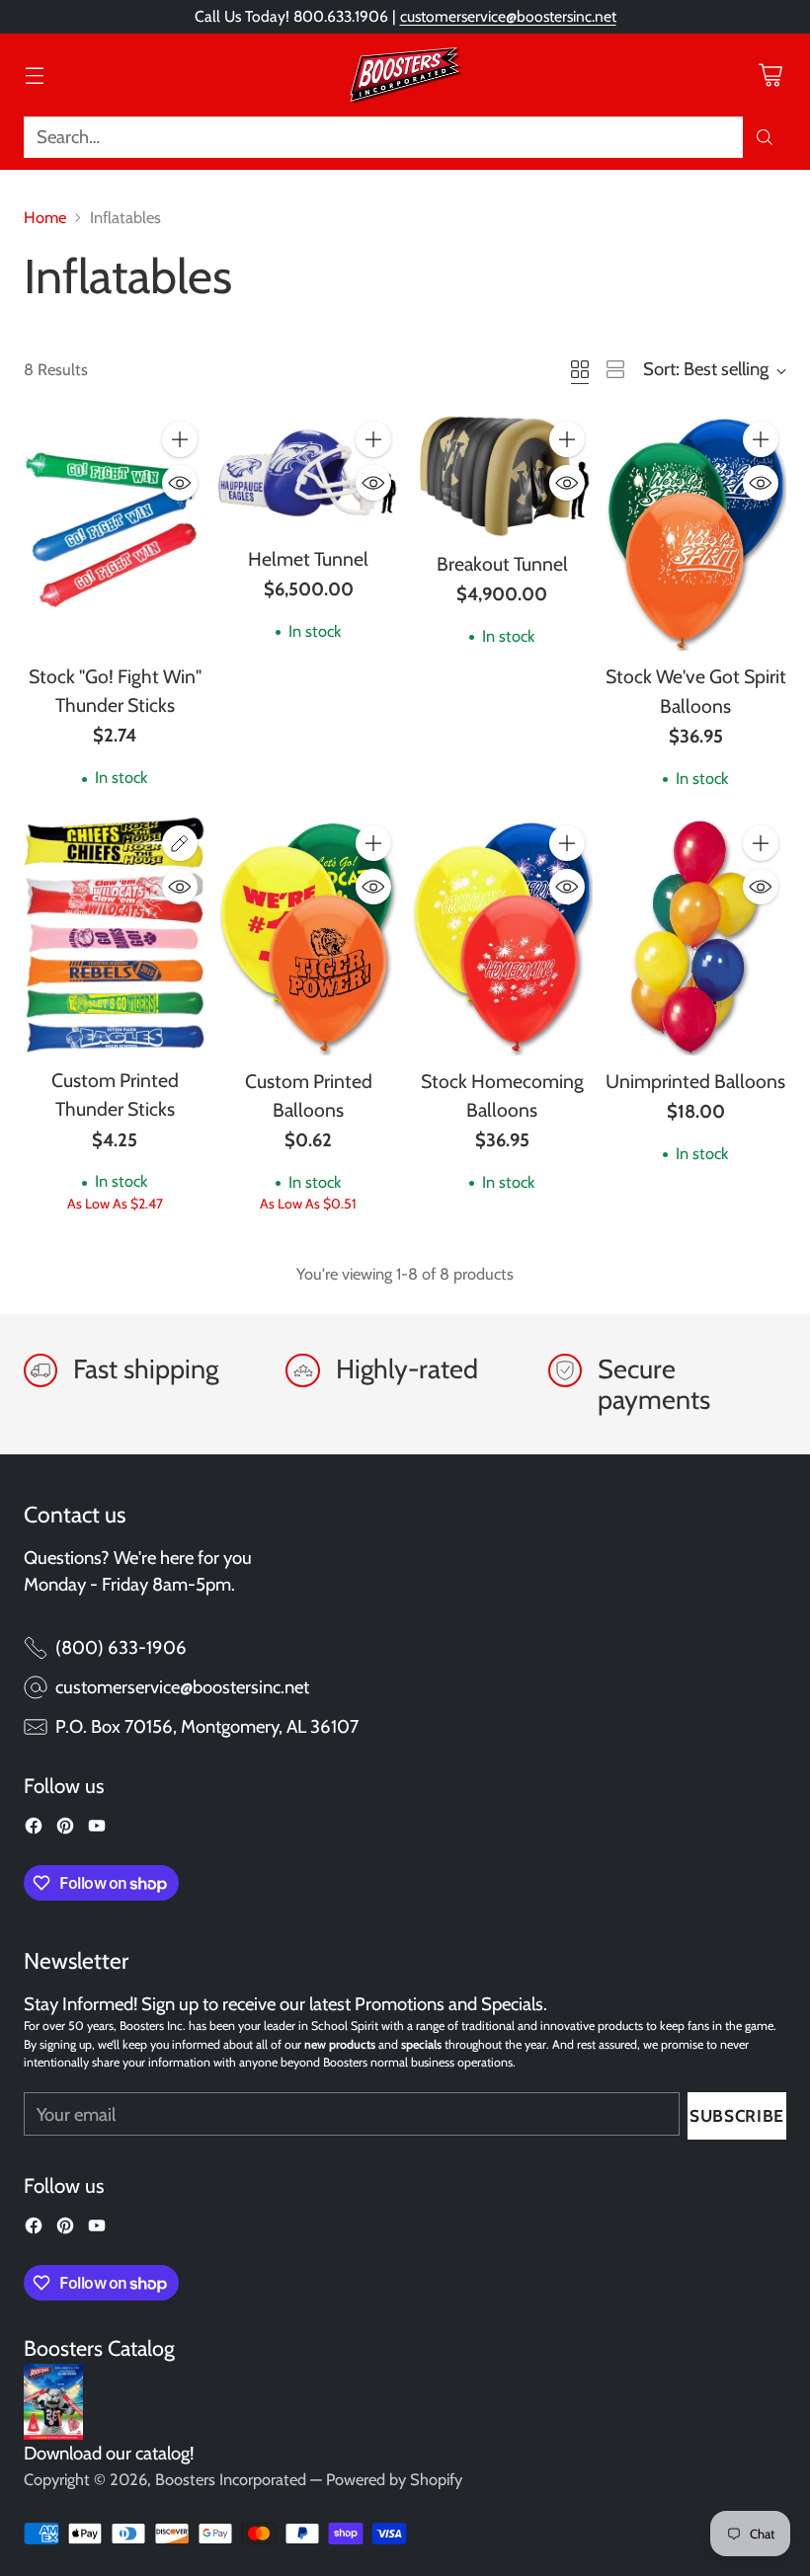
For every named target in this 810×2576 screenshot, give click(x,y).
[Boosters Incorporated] (405, 75)
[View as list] (615, 369)
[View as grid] (580, 369)
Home (45, 217)
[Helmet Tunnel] (308, 473)
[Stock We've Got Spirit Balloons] (695, 532)
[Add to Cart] (180, 439)
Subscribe (737, 2115)
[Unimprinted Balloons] (695, 936)
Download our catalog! (109, 2453)
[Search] (765, 137)
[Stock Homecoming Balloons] (502, 936)
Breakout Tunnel (502, 564)
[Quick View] (180, 483)
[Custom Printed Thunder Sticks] (115, 936)
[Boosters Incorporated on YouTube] (97, 1830)
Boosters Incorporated (231, 2479)
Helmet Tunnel (308, 559)
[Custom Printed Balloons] (308, 936)
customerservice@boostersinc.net (508, 16)
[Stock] (115, 532)
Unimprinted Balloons (695, 1081)
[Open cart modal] (770, 75)
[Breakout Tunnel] (502, 476)
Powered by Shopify (394, 2479)
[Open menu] (34, 75)
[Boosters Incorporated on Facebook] (34, 1830)
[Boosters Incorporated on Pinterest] (65, 1830)
